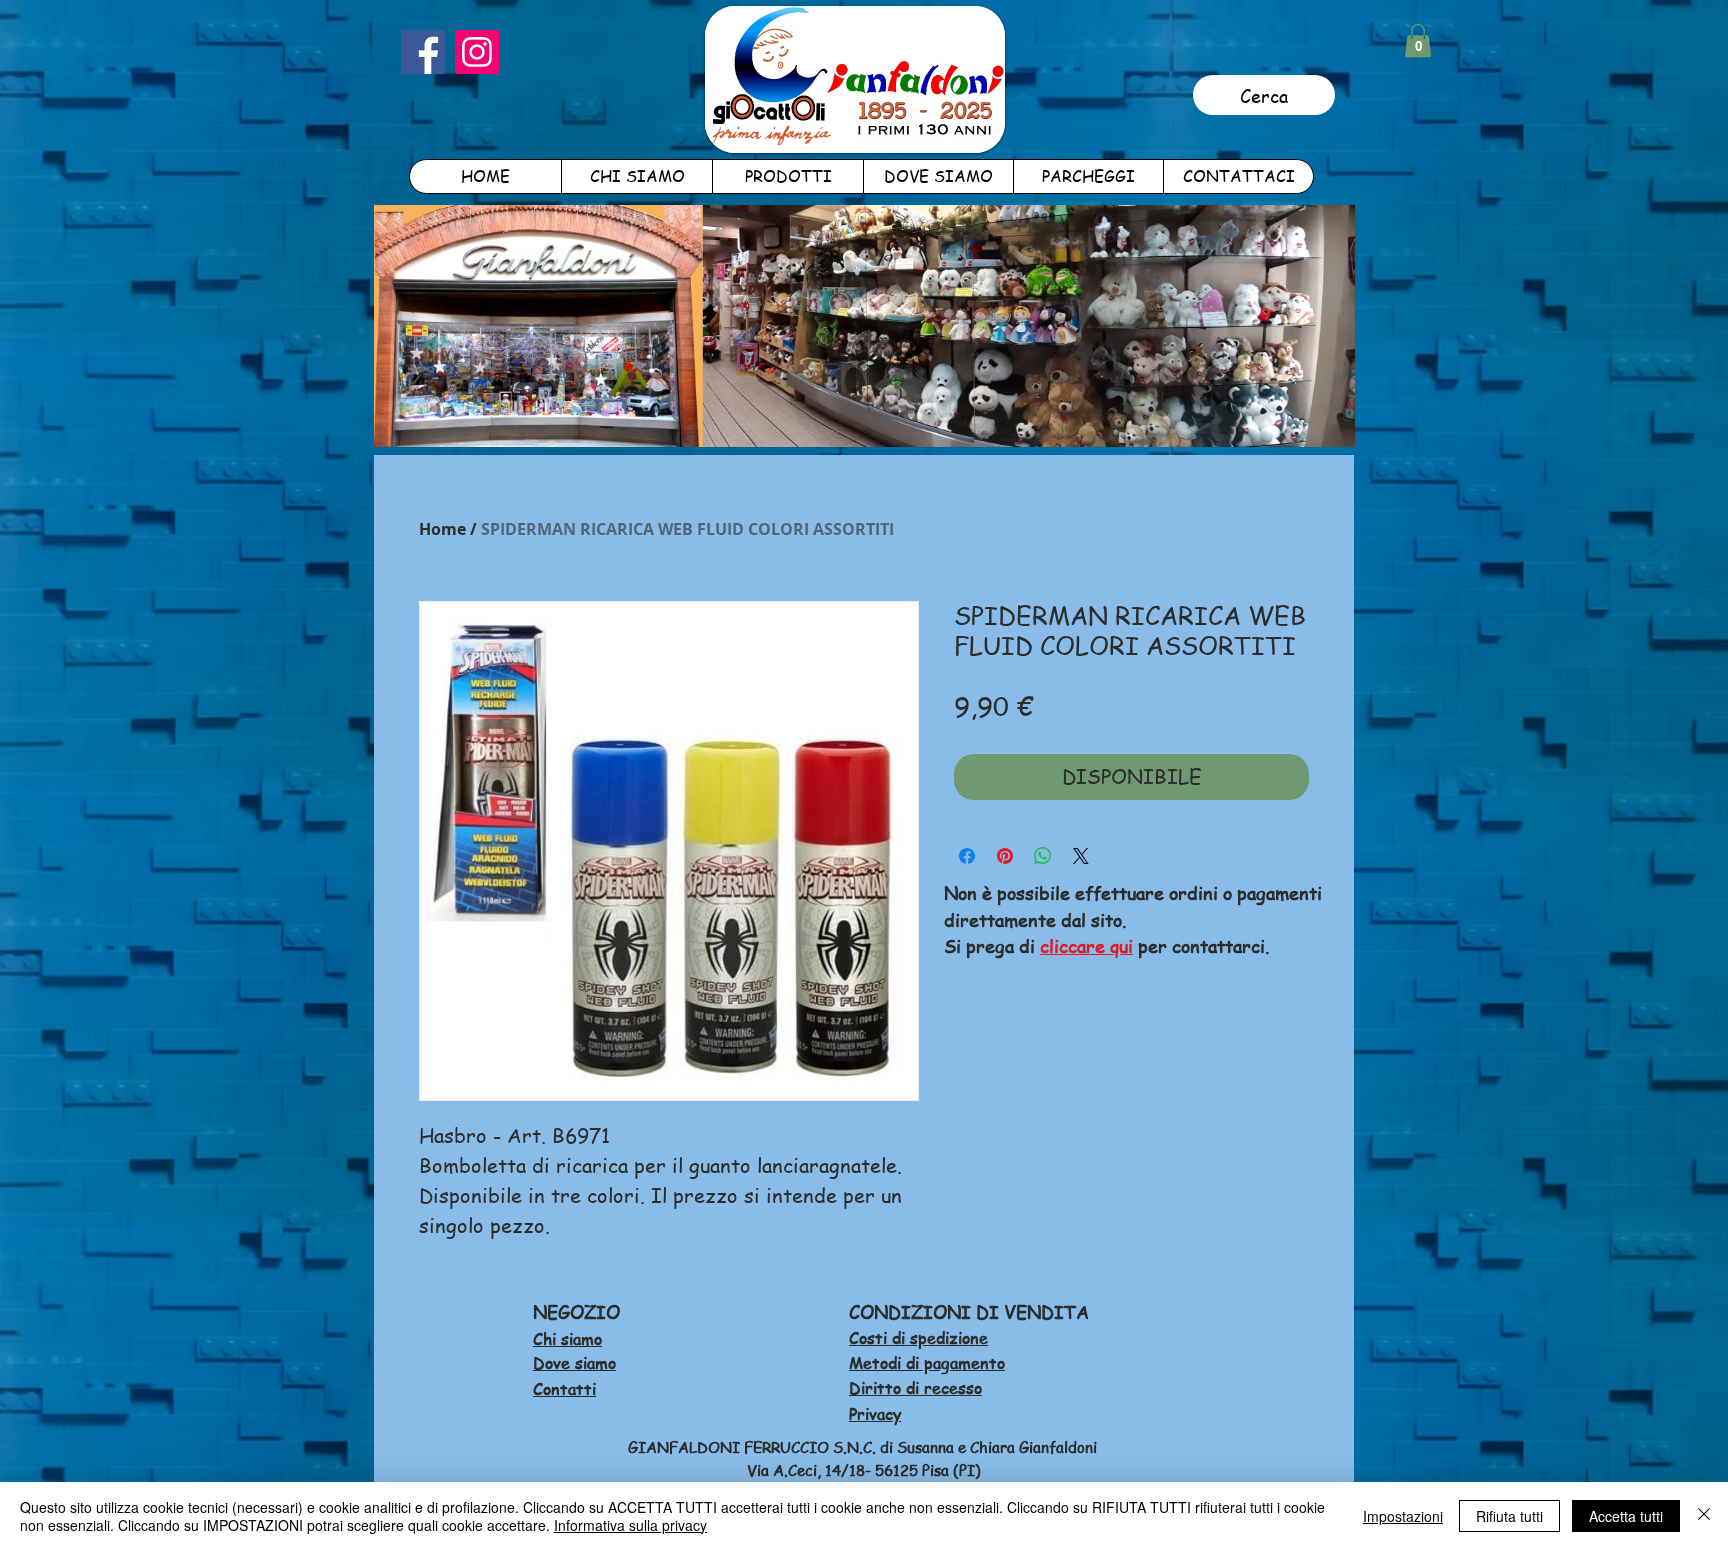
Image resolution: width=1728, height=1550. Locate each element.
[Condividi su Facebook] (967, 856)
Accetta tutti (1626, 1516)
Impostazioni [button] (1403, 1516)
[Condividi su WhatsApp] (1043, 856)
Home (442, 529)
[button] (1418, 40)
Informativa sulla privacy (630, 1525)
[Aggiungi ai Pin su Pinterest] (1005, 856)
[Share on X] (1081, 856)
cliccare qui (1086, 945)
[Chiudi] (1704, 1516)
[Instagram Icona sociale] (477, 52)
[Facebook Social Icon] (423, 52)
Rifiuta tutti (1509, 1516)
